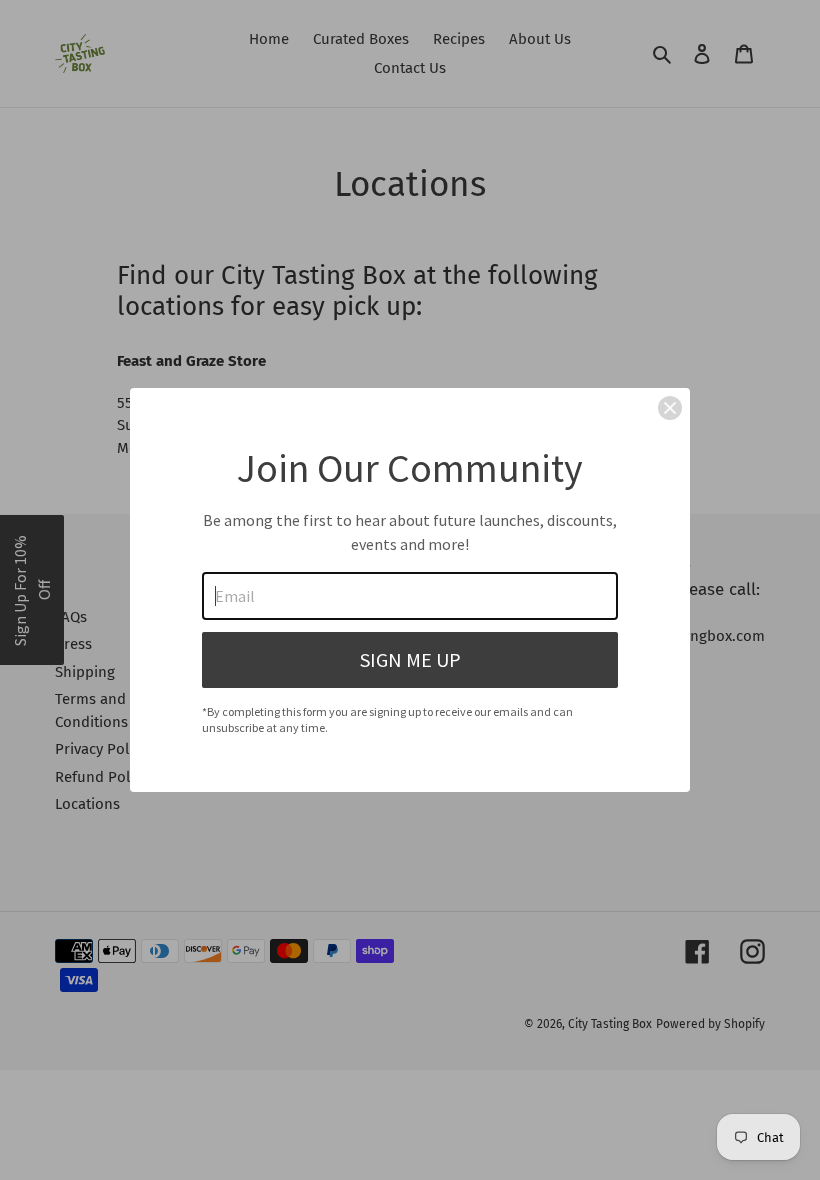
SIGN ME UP (410, 659)
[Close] (670, 408)
